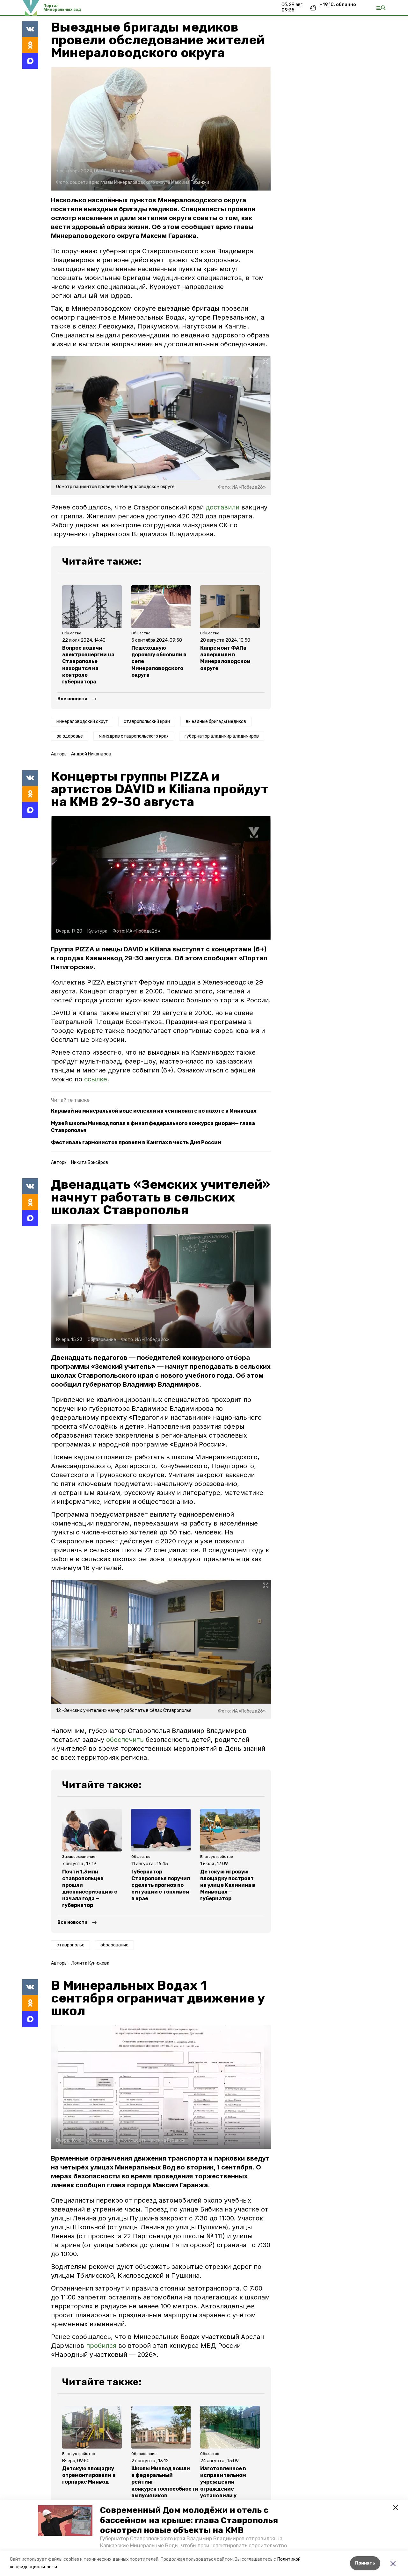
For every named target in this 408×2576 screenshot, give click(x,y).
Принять (365, 2563)
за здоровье (70, 736)
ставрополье (70, 1945)
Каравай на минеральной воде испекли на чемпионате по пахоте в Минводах (154, 1111)
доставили (223, 507)
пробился (101, 2346)
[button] (65, 2521)
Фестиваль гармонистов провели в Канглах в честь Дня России (136, 1142)
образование (114, 1945)
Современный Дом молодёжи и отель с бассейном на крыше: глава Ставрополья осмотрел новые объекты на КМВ (189, 2520)
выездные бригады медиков (216, 722)
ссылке (96, 1079)
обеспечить (126, 1740)
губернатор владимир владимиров (222, 736)
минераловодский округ (82, 722)
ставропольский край (147, 722)
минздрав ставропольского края (134, 736)
